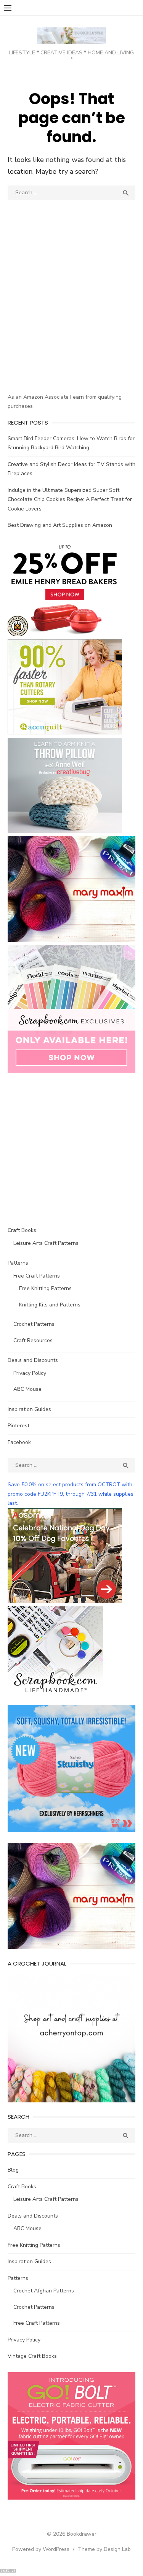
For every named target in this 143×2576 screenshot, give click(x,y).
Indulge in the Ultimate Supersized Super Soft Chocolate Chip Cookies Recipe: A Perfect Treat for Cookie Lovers (70, 499)
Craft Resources (33, 1340)
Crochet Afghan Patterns (44, 2291)
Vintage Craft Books (32, 2356)
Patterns (18, 1263)
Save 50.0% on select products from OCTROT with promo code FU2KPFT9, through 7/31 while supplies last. (71, 1494)
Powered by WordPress (41, 2549)
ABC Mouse (27, 1389)
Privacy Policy (30, 1373)
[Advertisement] (71, 310)
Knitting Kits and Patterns (50, 1305)
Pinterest (18, 1426)
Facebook (19, 1442)
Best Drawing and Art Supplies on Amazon (60, 525)
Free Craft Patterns (37, 1276)
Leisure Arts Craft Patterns (46, 1243)
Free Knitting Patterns (45, 1288)
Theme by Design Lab (104, 2549)
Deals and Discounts (33, 1360)
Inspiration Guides (29, 1409)
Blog (13, 2170)
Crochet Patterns (34, 1324)
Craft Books (22, 1230)
